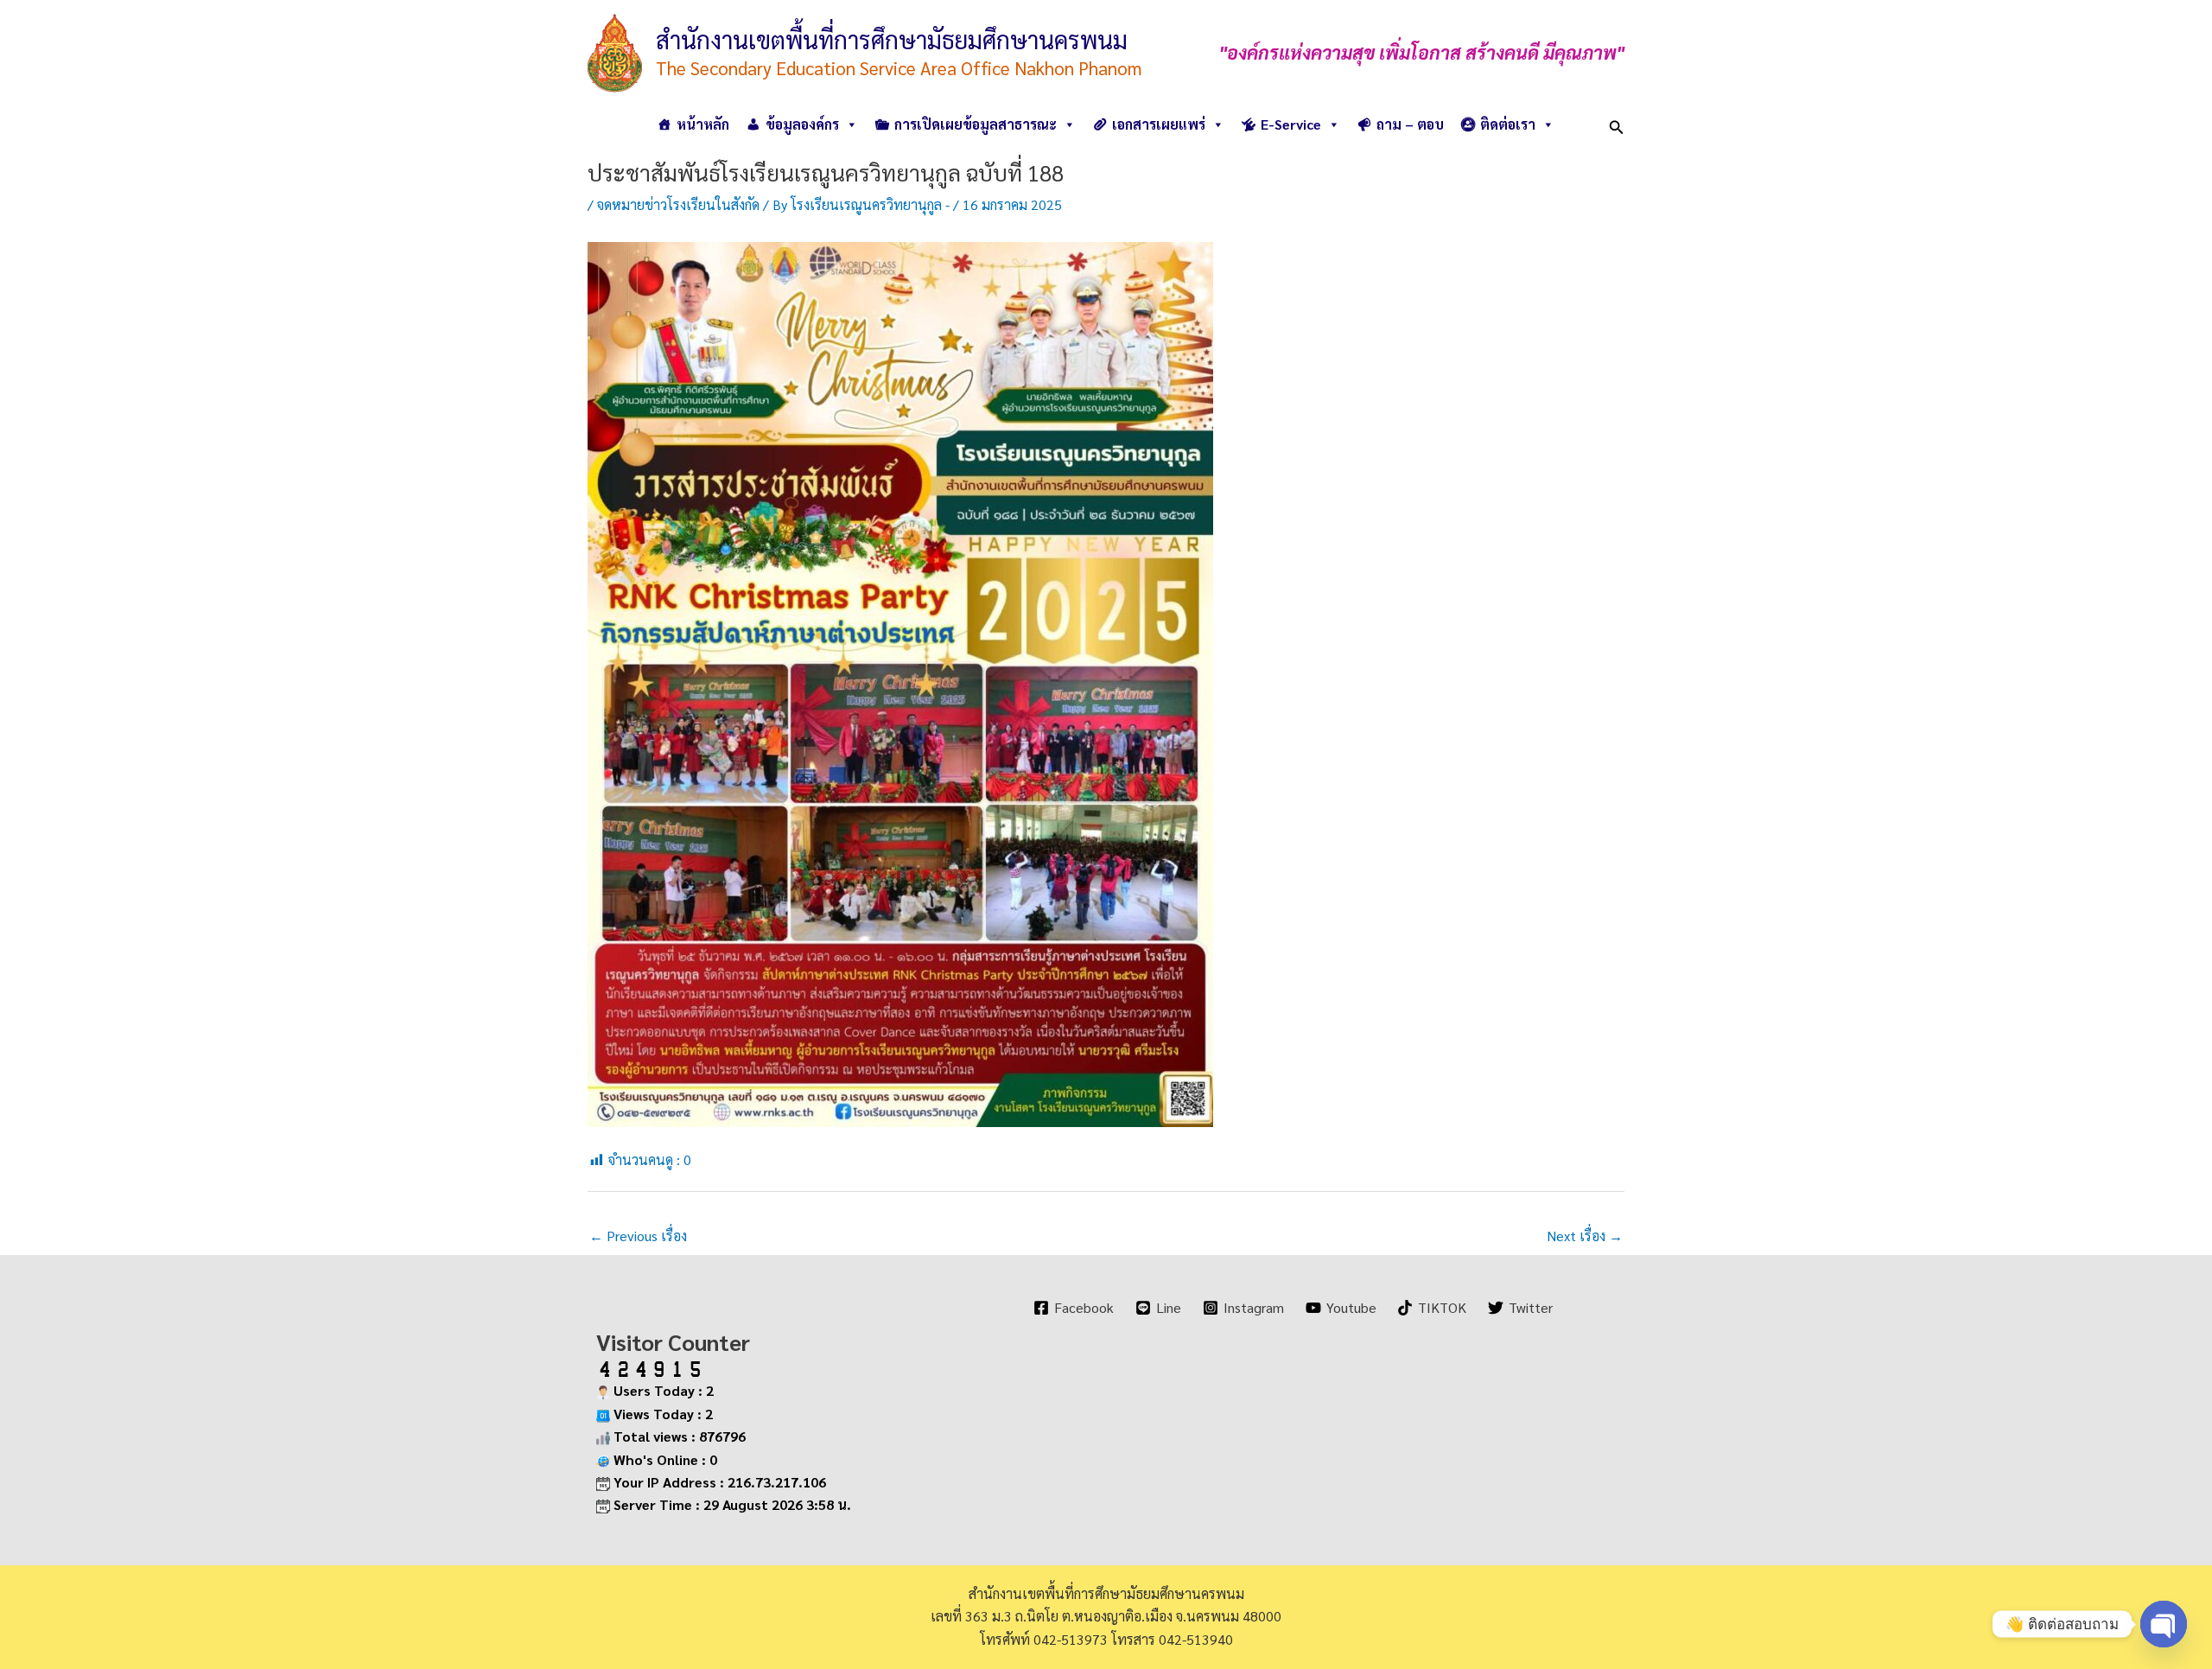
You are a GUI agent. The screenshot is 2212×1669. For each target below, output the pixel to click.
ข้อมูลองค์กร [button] (802, 124)
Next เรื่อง (1585, 1236)
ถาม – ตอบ (1410, 124)
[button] (1617, 124)
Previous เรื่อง (638, 1236)
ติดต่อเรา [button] (1508, 124)
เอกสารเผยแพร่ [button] (1159, 124)
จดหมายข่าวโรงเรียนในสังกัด (678, 204)
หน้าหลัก (703, 124)
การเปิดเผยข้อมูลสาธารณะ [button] (976, 124)
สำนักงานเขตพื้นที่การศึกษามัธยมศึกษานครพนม (892, 39)
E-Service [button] (1291, 124)
